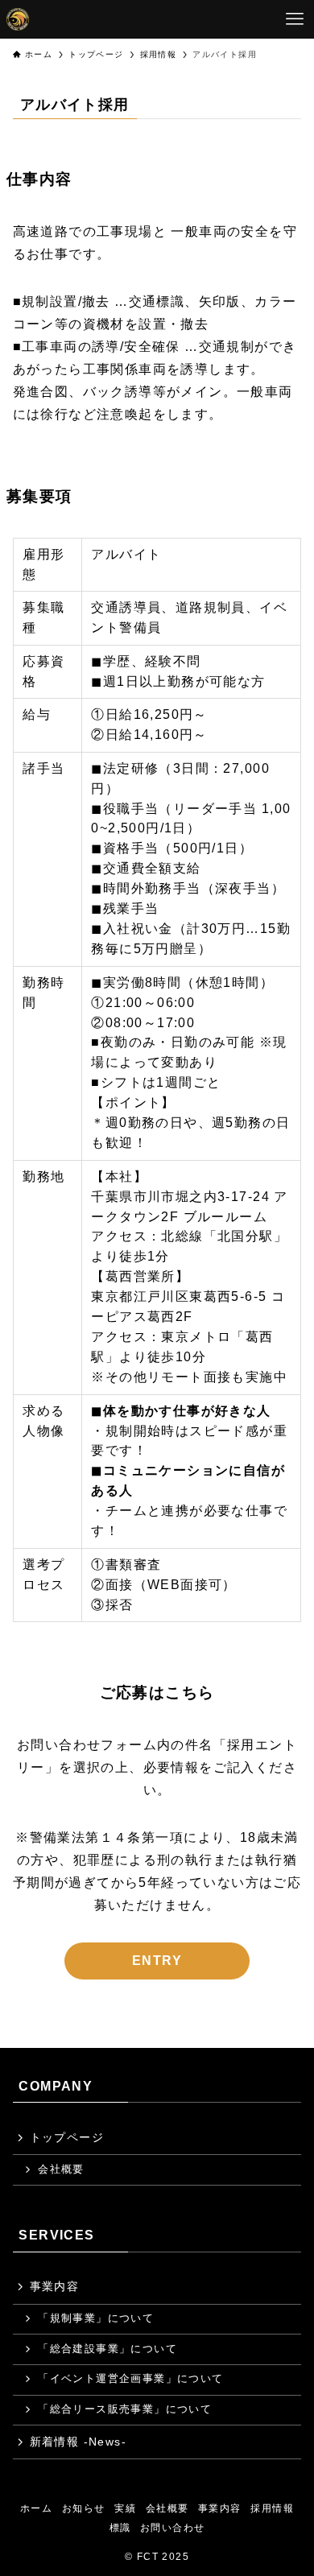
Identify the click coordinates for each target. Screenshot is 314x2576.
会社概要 (61, 2169)
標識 (120, 2527)
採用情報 (272, 2508)
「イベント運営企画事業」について (130, 2379)
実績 (125, 2508)
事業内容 (55, 2286)
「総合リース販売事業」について (125, 2409)
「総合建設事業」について (107, 2349)
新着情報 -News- (78, 2442)
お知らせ (84, 2508)
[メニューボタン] (295, 19)
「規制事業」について (96, 2318)
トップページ (67, 2137)
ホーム (36, 2508)
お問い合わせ (172, 2527)
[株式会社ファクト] (18, 19)
